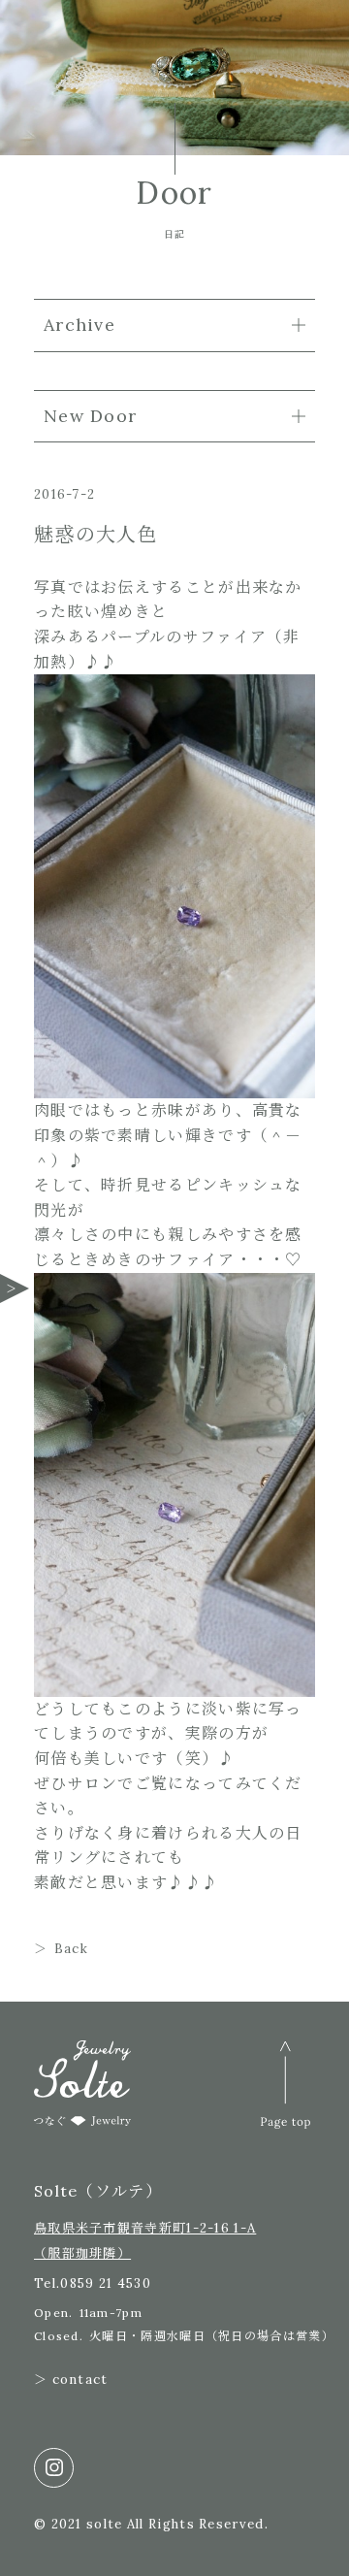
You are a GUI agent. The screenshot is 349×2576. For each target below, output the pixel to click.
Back (71, 1949)
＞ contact (71, 2380)
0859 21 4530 (106, 2283)
